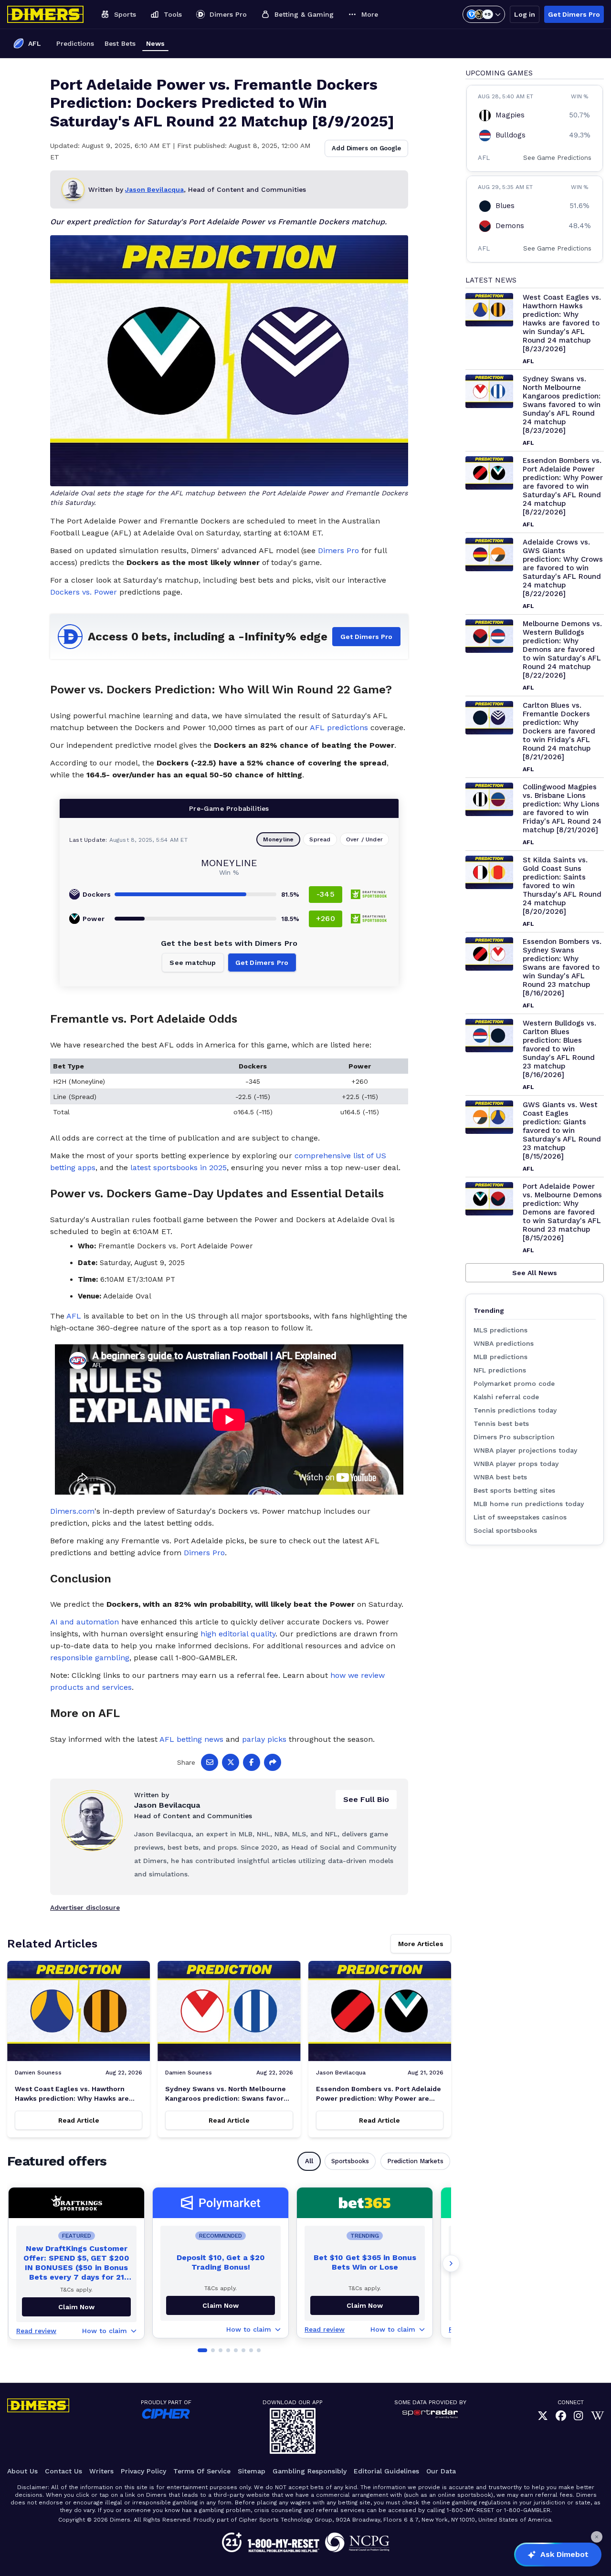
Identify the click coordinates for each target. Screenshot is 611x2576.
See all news (535, 1273)
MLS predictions (500, 1330)
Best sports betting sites (514, 1490)
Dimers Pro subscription (514, 1437)
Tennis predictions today (515, 1410)
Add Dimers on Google (366, 148)
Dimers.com (72, 1511)
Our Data (441, 2471)
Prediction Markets (415, 2161)
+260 (326, 918)
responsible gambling (90, 1658)
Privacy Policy (143, 2471)
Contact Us (63, 2471)
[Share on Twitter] (231, 1762)
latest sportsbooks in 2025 (179, 1168)
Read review (36, 2331)
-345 (326, 894)
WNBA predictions (504, 1343)
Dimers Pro (338, 550)
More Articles (421, 1944)
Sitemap (252, 2471)
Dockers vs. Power (84, 592)
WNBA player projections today (525, 1450)
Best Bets (120, 43)
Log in (525, 14)
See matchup (193, 963)
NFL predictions (500, 1370)
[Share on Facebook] (252, 1762)
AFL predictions (339, 728)
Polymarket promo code (514, 1383)
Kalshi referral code (506, 1397)
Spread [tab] (320, 839)
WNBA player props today (516, 1464)
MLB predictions (500, 1357)
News (155, 43)
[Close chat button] (597, 2537)
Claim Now (221, 2305)
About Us (22, 2471)
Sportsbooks (350, 2161)
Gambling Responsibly (310, 2471)
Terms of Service (202, 2471)
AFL (74, 1316)
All (309, 2161)
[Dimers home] (45, 14)
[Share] (273, 1762)
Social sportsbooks (505, 1530)
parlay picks (264, 1739)
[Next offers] (451, 2263)
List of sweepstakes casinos (520, 1517)
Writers (101, 2471)
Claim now (76, 2307)
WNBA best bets (500, 1477)
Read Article (79, 2120)
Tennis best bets (501, 1424)
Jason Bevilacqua (154, 189)
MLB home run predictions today (529, 1504)
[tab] (202, 2350)
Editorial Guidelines (386, 2471)
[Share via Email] (210, 1762)
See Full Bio (366, 1799)
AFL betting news (191, 1739)
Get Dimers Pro (574, 14)
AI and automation (84, 1622)
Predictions (75, 43)
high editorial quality (238, 1634)
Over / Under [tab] (364, 839)
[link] (543, 2416)
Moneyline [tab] (279, 839)
